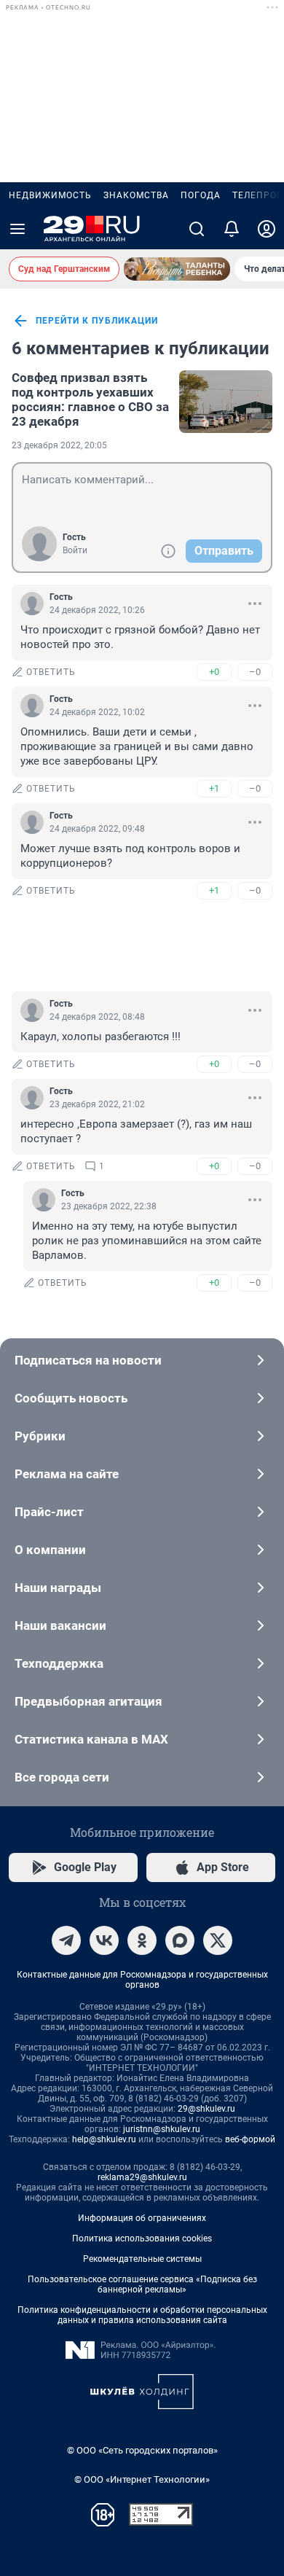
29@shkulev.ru (206, 2109)
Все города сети (62, 1777)
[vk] (104, 1940)
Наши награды (58, 1588)
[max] (180, 1940)
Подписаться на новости (88, 1360)
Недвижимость (50, 195)
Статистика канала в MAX (91, 1739)
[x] (218, 1940)
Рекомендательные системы (142, 2259)
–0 (255, 672)
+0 (214, 672)
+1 (214, 788)
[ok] (142, 1940)
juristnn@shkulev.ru (162, 2129)
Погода (201, 195)
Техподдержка (59, 1663)
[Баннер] (177, 269)
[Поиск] (197, 229)
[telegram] (66, 1940)
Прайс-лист (49, 1512)
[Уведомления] (232, 229)
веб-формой (250, 2139)
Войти (75, 550)
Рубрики (40, 1436)
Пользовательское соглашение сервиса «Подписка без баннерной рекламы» (142, 2284)
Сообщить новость (71, 1398)
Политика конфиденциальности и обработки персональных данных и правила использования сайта (142, 2315)
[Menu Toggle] (17, 229)
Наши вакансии (60, 1625)
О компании (50, 1550)
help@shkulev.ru (104, 2139)
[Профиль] (267, 229)
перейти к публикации (97, 321)
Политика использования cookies (142, 2239)
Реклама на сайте (67, 1474)
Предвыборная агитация (88, 1701)
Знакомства (136, 195)
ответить (51, 672)
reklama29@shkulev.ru (142, 2177)
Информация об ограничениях (142, 2218)
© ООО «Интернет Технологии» (142, 2479)
